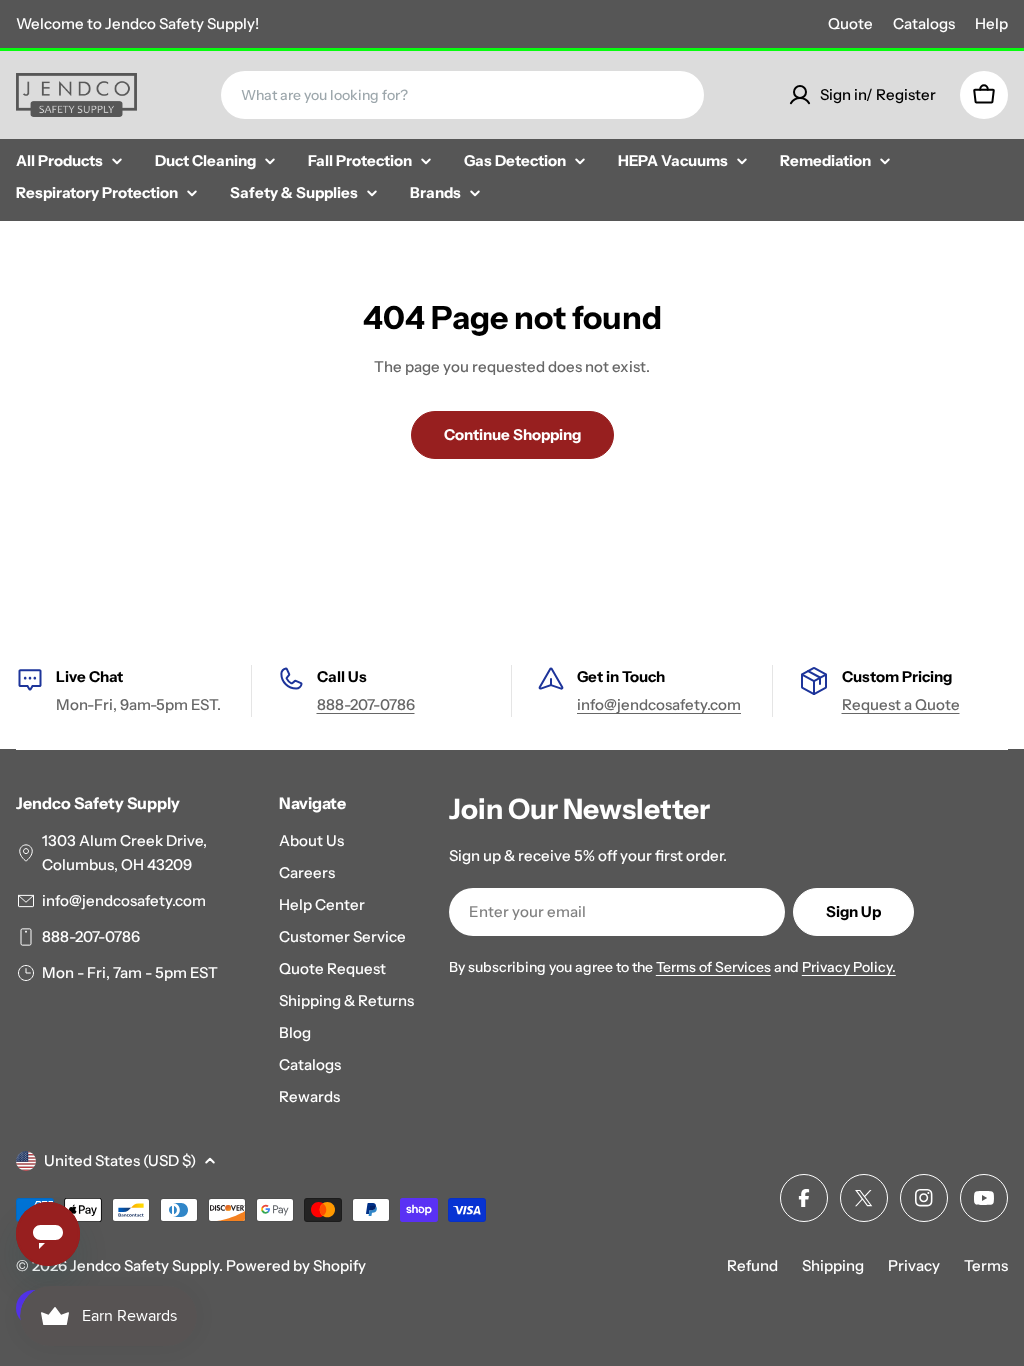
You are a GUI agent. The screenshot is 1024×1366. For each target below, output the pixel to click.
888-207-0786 (366, 704)
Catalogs (924, 23)
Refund (752, 1265)
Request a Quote (901, 704)
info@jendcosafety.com (659, 704)
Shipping (833, 1265)
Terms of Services (713, 967)
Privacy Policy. (849, 967)
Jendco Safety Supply (144, 1265)
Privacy (914, 1265)
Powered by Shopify (296, 1265)
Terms (986, 1265)
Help (991, 23)
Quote (850, 23)
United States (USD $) (120, 1160)
